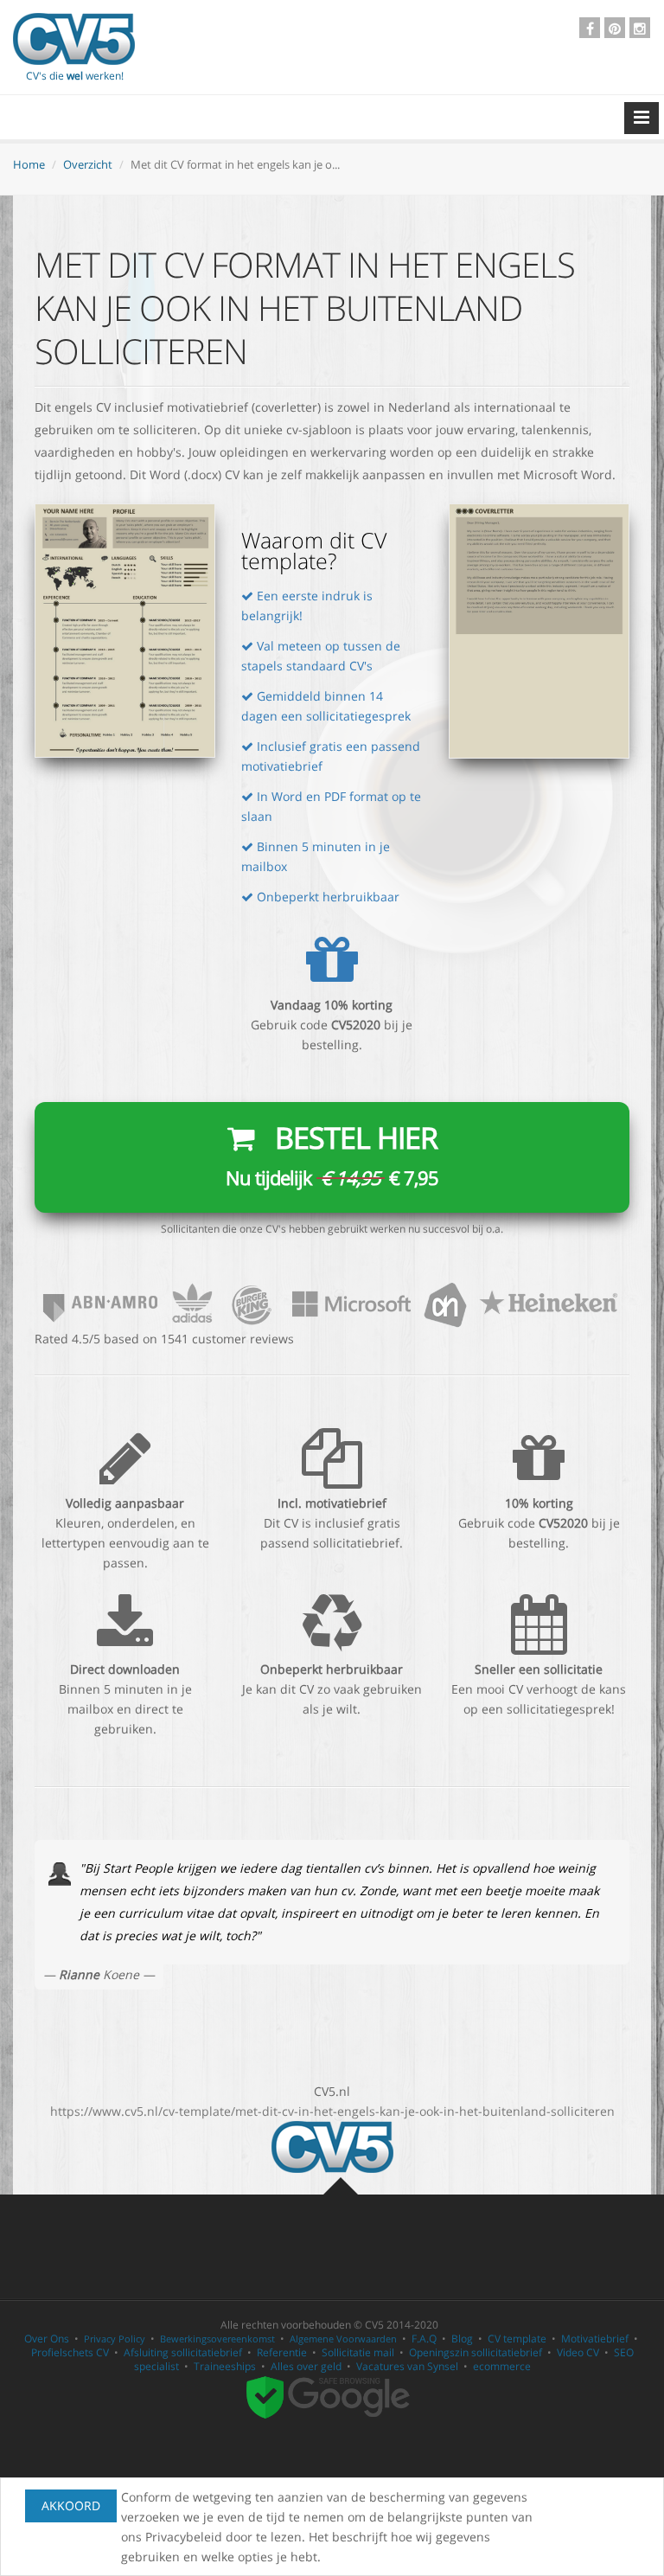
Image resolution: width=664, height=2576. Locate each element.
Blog (462, 2339)
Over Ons (47, 2339)
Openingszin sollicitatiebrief (476, 2352)
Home (29, 164)
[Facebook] (590, 28)
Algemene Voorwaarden (343, 2339)
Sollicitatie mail (358, 2352)
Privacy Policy (115, 2339)
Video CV (578, 2352)
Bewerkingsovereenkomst (217, 2339)
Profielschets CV (70, 2352)
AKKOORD (71, 2506)
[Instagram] (640, 28)
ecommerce (502, 2366)
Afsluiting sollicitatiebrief (183, 2352)
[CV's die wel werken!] (74, 39)
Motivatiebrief (595, 2339)
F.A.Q (424, 2339)
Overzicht (88, 164)
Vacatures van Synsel (407, 2366)
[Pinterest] (615, 28)
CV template (517, 2339)
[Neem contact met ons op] (332, 1302)
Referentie (282, 2352)
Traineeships (225, 2366)
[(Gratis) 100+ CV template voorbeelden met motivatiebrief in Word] (332, 2146)
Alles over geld (306, 2366)
